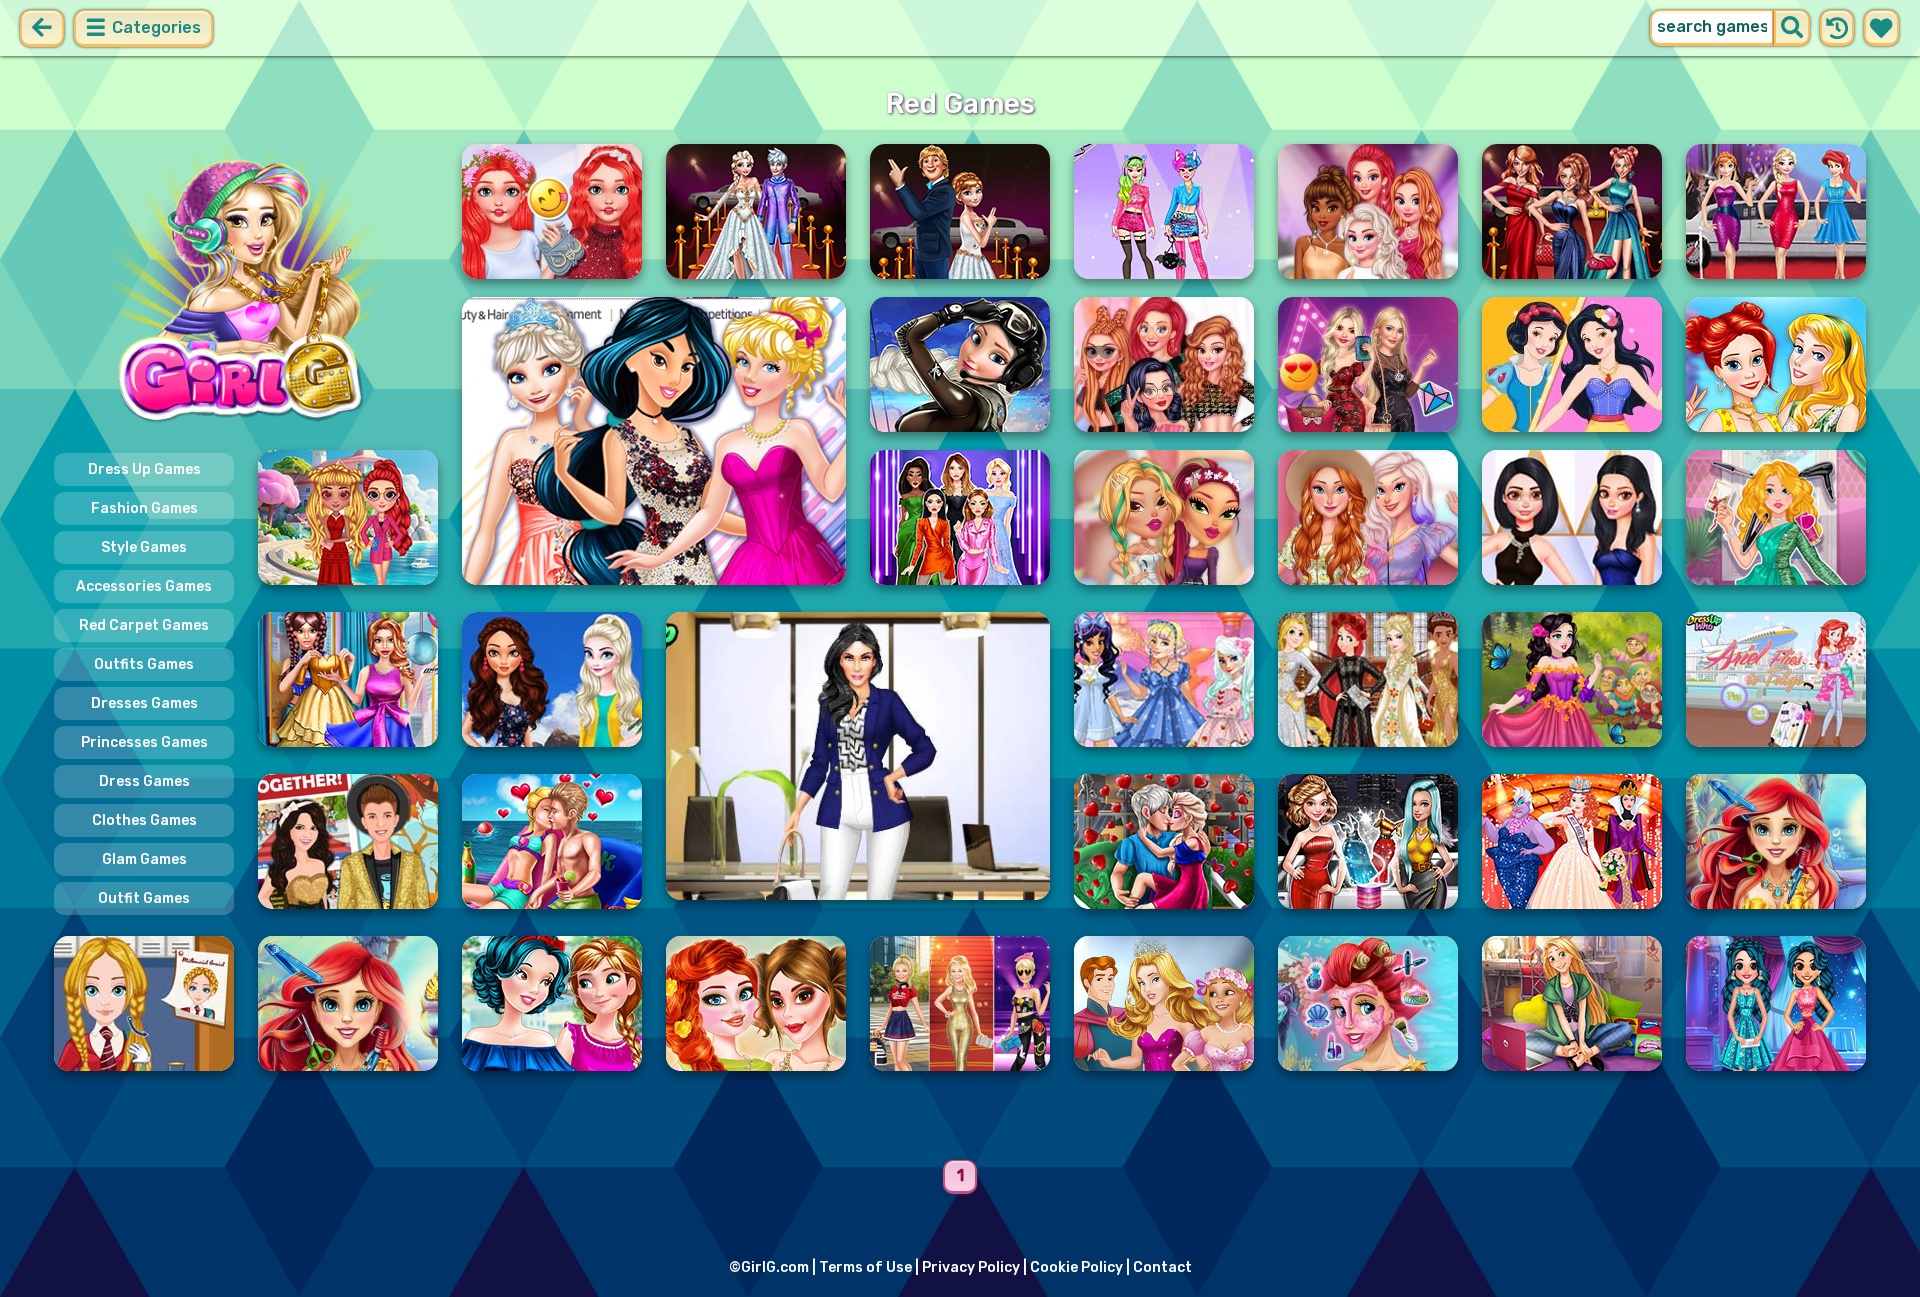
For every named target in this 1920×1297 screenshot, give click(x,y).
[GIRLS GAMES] (246, 288)
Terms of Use (865, 1267)
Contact (1162, 1267)
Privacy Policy (971, 1267)
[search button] (1792, 28)
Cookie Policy (1076, 1267)
